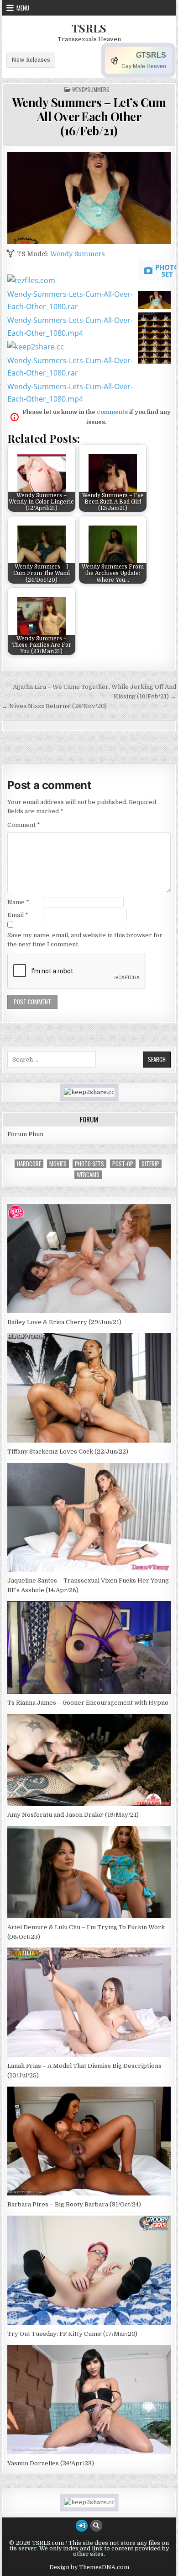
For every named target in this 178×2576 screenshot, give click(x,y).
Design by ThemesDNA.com (89, 2567)
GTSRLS (151, 55)
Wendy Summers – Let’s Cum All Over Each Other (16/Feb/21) (89, 116)
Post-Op (123, 1164)
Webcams (88, 1175)
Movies (58, 1164)
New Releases (31, 60)
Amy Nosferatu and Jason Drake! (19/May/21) (73, 1815)
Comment (24, 825)
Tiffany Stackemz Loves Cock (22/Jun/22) (68, 1452)
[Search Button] (96, 2526)
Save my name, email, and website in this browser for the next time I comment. (85, 940)
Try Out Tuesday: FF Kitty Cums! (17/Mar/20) (72, 2334)
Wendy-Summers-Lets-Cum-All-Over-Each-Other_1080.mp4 (70, 326)
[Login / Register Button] (82, 2526)
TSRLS (89, 28)
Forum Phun (25, 1134)
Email (18, 915)
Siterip (150, 1164)
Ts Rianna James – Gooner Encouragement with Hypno (88, 1703)
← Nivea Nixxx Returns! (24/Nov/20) (54, 706)
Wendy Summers (78, 254)
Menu (23, 8)
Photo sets (89, 1164)
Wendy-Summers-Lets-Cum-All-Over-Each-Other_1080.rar (70, 300)
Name (18, 902)
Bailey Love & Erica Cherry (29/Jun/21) (64, 1322)
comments (112, 412)
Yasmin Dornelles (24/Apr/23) (51, 2463)
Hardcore (29, 1164)
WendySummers (91, 90)
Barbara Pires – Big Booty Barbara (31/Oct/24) (74, 2204)
